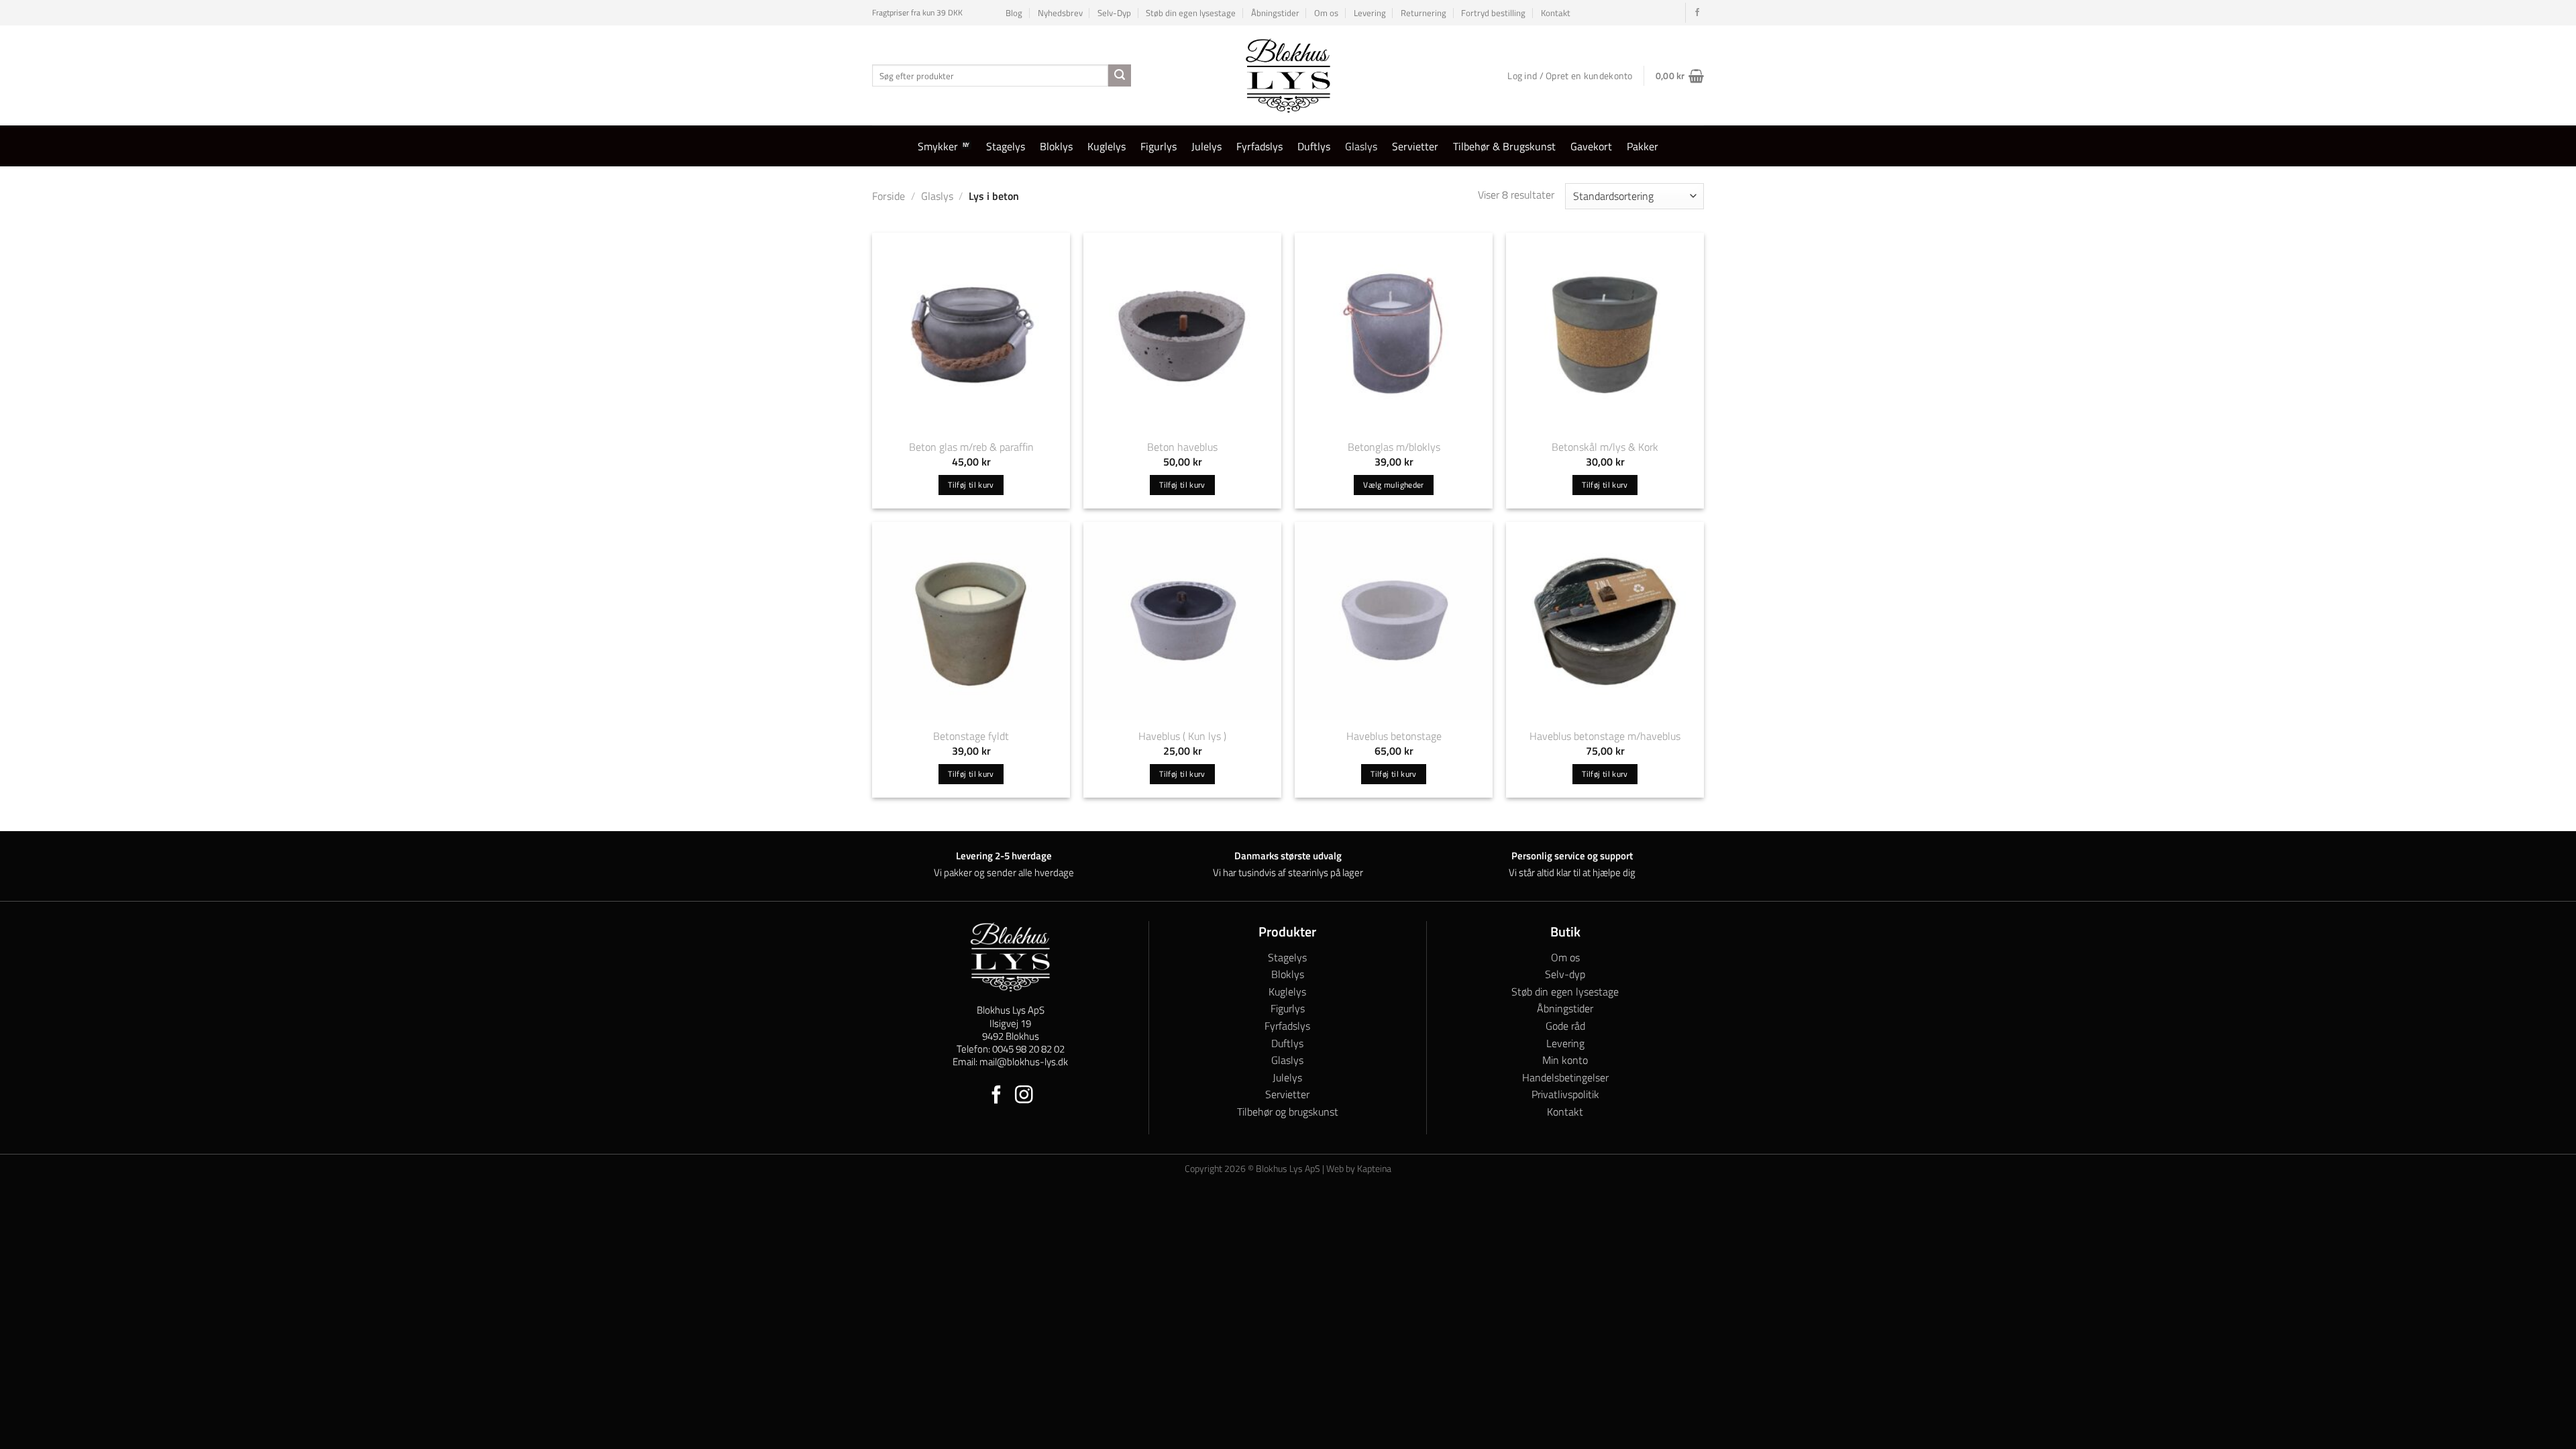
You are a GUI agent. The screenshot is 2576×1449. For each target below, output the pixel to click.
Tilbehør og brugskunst (1288, 1112)
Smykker (938, 146)
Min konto (1565, 1060)
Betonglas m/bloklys (1394, 447)
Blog (1014, 13)
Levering (1370, 13)
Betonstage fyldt (971, 736)
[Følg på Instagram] (1024, 1096)
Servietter (1415, 146)
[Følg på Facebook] (1697, 13)
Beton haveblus (1182, 447)
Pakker (1643, 146)
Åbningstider (1275, 13)
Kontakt (1556, 13)
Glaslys (1361, 146)
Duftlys (1314, 146)
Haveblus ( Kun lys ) (1182, 736)
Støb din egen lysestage (1191, 13)
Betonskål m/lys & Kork (1605, 447)
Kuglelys (1107, 146)
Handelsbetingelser (1565, 1077)
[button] (1680, 76)
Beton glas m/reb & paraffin (971, 447)
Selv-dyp (1565, 974)
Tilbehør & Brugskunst (1504, 146)
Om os (1326, 13)
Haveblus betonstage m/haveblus (1605, 736)
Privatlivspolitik (1565, 1094)
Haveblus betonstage (1394, 736)
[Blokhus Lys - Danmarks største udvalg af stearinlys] (1288, 75)
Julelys (1206, 146)
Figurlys (1159, 146)
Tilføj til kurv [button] (971, 485)
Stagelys (1006, 146)
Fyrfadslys (1259, 146)
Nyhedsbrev (1060, 13)
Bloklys (1056, 146)
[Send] (1120, 76)
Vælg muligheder (1393, 485)
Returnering (1424, 13)
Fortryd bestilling (1493, 13)
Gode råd (1565, 1026)
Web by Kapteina (1359, 1169)
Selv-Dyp (1114, 13)
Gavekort (1591, 146)
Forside (889, 196)
